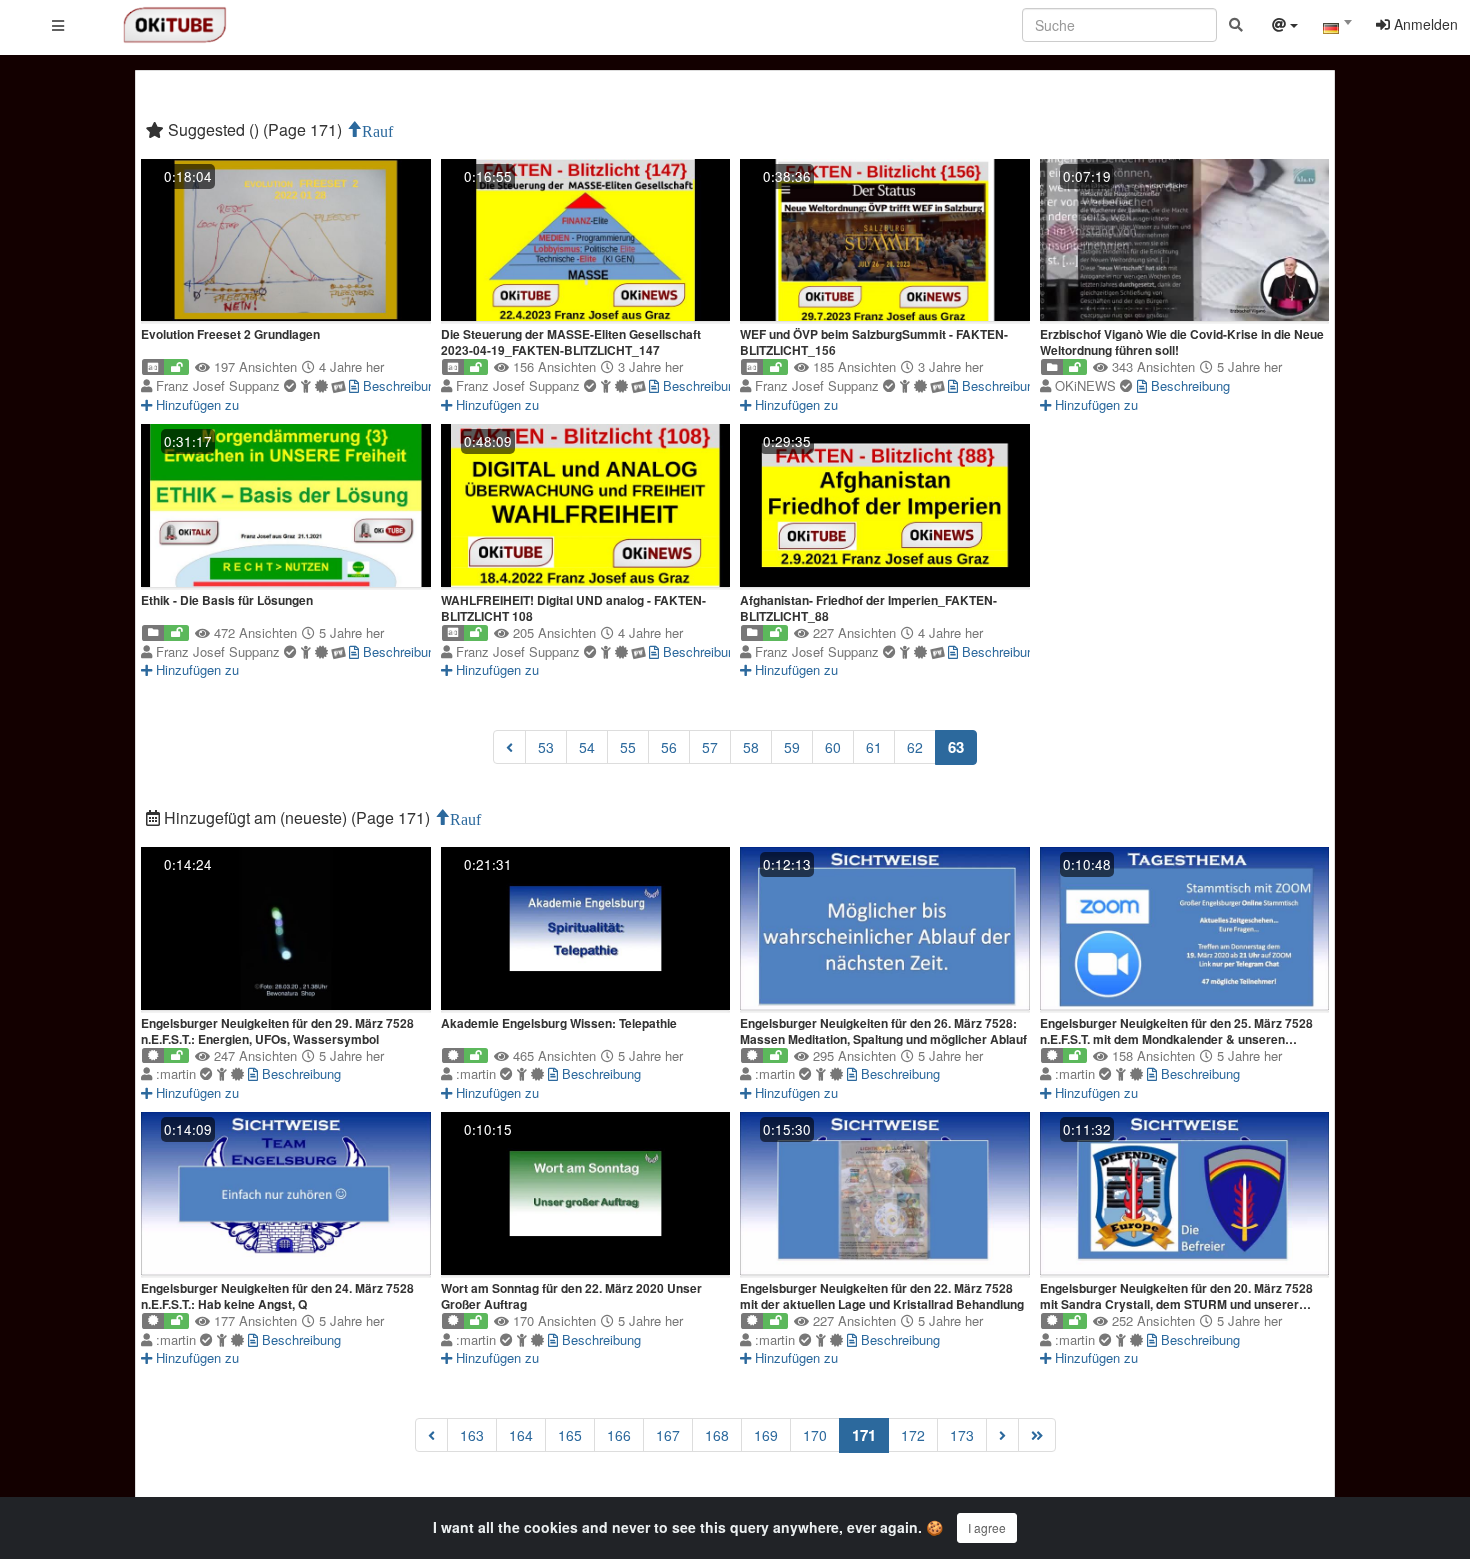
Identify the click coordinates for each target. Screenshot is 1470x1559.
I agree (987, 1527)
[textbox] (1337, 28)
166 (619, 1435)
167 (668, 1435)
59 (792, 747)
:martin (178, 1073)
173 (962, 1435)
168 (717, 1435)
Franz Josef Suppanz (220, 385)
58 (751, 747)
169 (766, 1435)
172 (913, 1435)
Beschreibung (400, 385)
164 (521, 1435)
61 (874, 747)
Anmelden (1424, 24)
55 (628, 747)
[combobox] (1337, 29)
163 (472, 1435)
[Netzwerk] (1285, 27)
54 (587, 747)
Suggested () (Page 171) (255, 129)
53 (546, 747)
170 (815, 1435)
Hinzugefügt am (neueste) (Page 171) (297, 817)
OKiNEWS (1087, 385)
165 (570, 1435)
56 (669, 747)
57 (710, 747)
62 (915, 747)
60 (833, 747)
